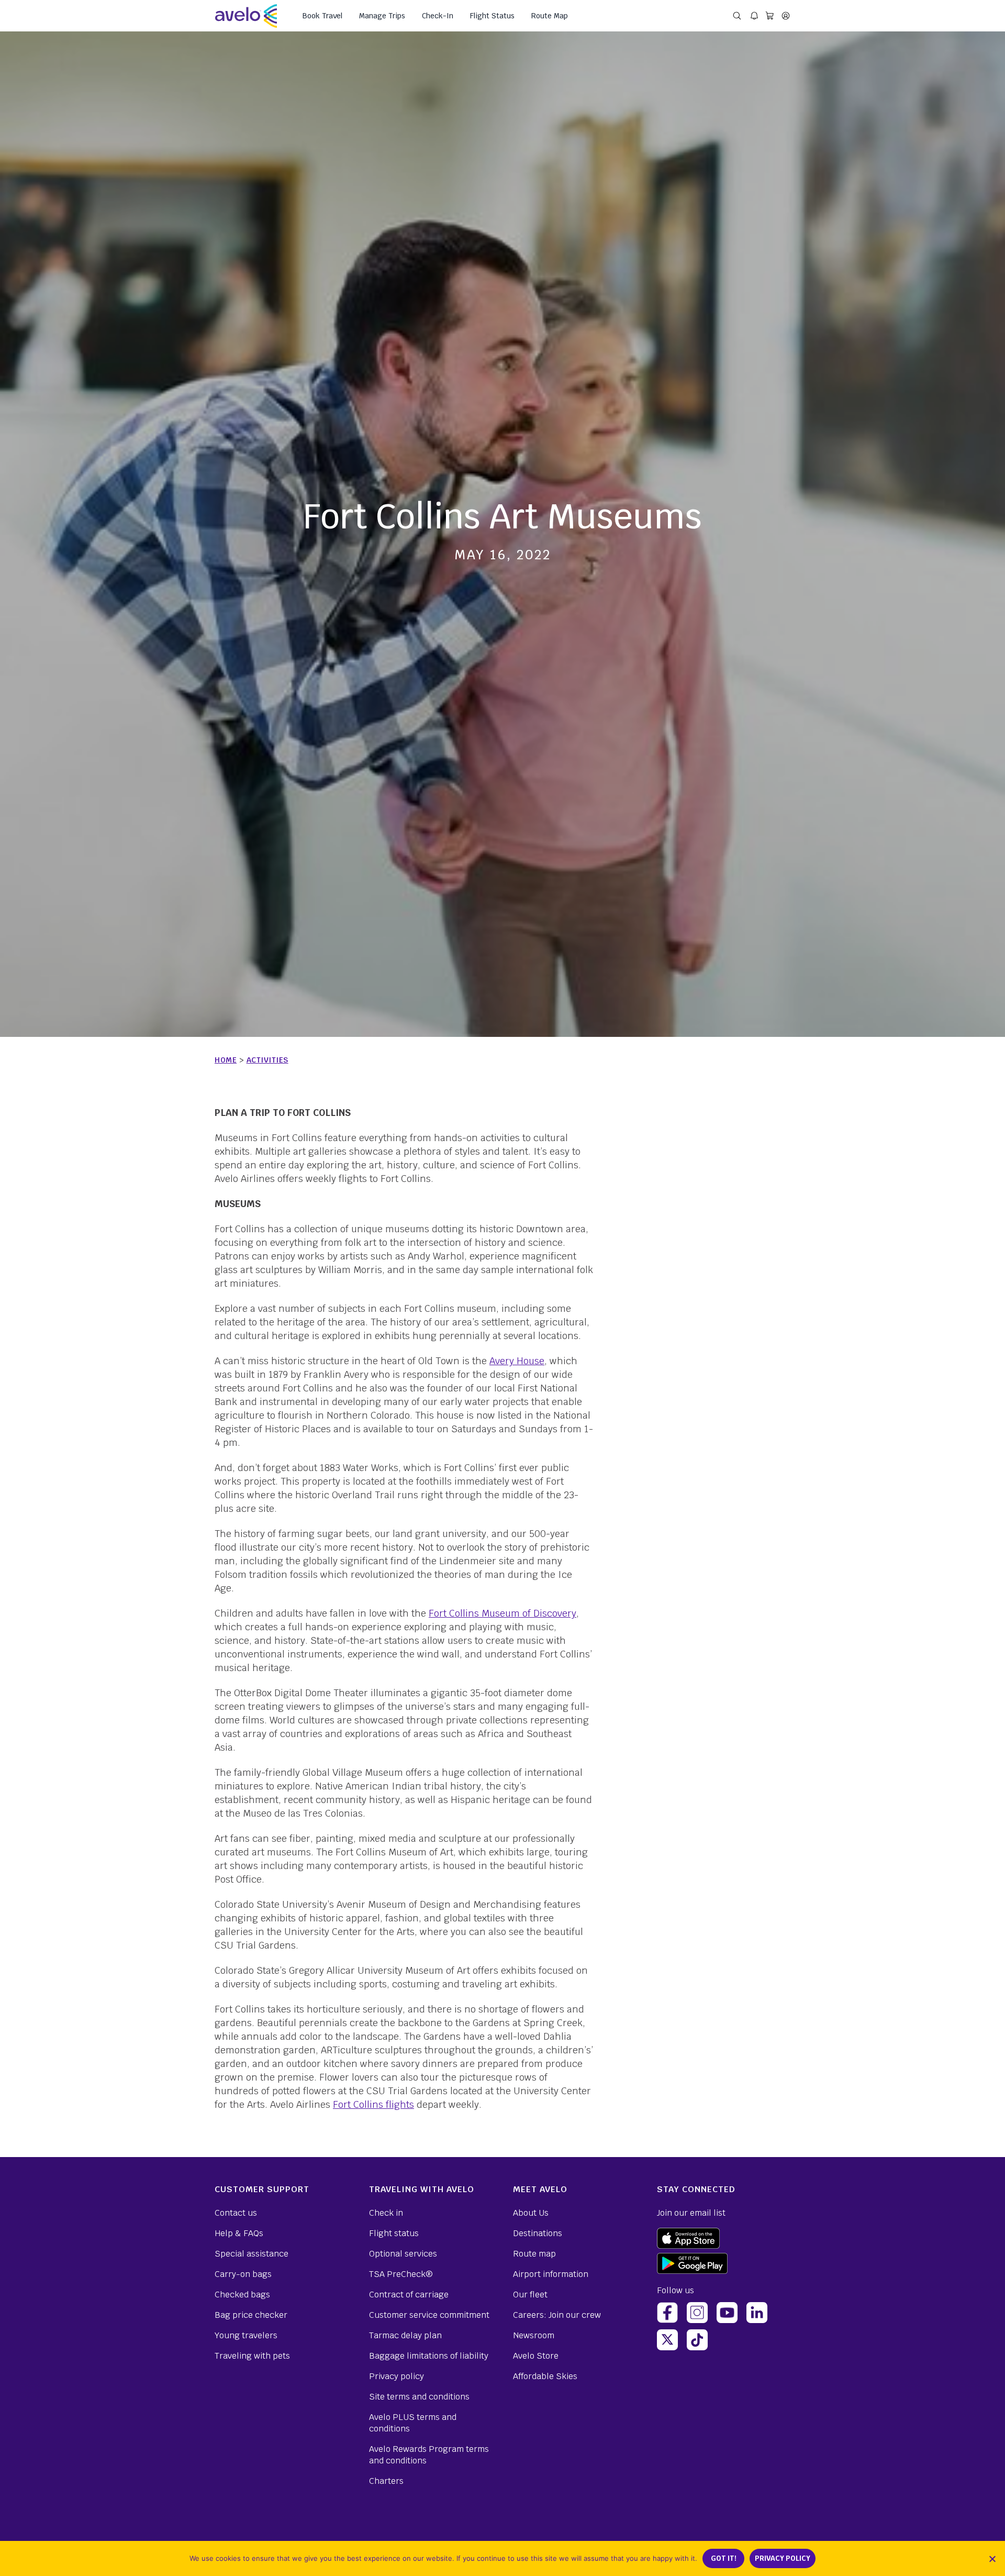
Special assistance (252, 2254)
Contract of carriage (409, 2295)
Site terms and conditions (419, 2397)
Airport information (551, 2274)
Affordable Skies (545, 2376)
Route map (534, 2254)
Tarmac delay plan (405, 2335)
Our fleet (530, 2295)
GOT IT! (724, 2558)
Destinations (538, 2233)
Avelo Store (536, 2356)
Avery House (517, 1361)
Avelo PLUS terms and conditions (413, 2423)
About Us (531, 2213)
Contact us (236, 2213)
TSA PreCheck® (401, 2274)
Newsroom (534, 2335)
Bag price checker (251, 2315)
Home (226, 1060)
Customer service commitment (429, 2315)
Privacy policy (397, 2376)
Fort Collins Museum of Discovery (502, 1613)
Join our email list (691, 2213)
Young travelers (246, 2335)
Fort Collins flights (373, 2104)
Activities (267, 1060)
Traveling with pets (252, 2356)
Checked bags (242, 2295)
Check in (386, 2213)
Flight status (394, 2233)
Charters (386, 2481)
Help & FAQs (239, 2233)
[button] (992, 2559)
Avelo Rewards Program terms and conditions (429, 2455)
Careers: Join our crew (557, 2315)
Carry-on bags (243, 2274)
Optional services (403, 2254)
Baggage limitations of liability (429, 2356)
